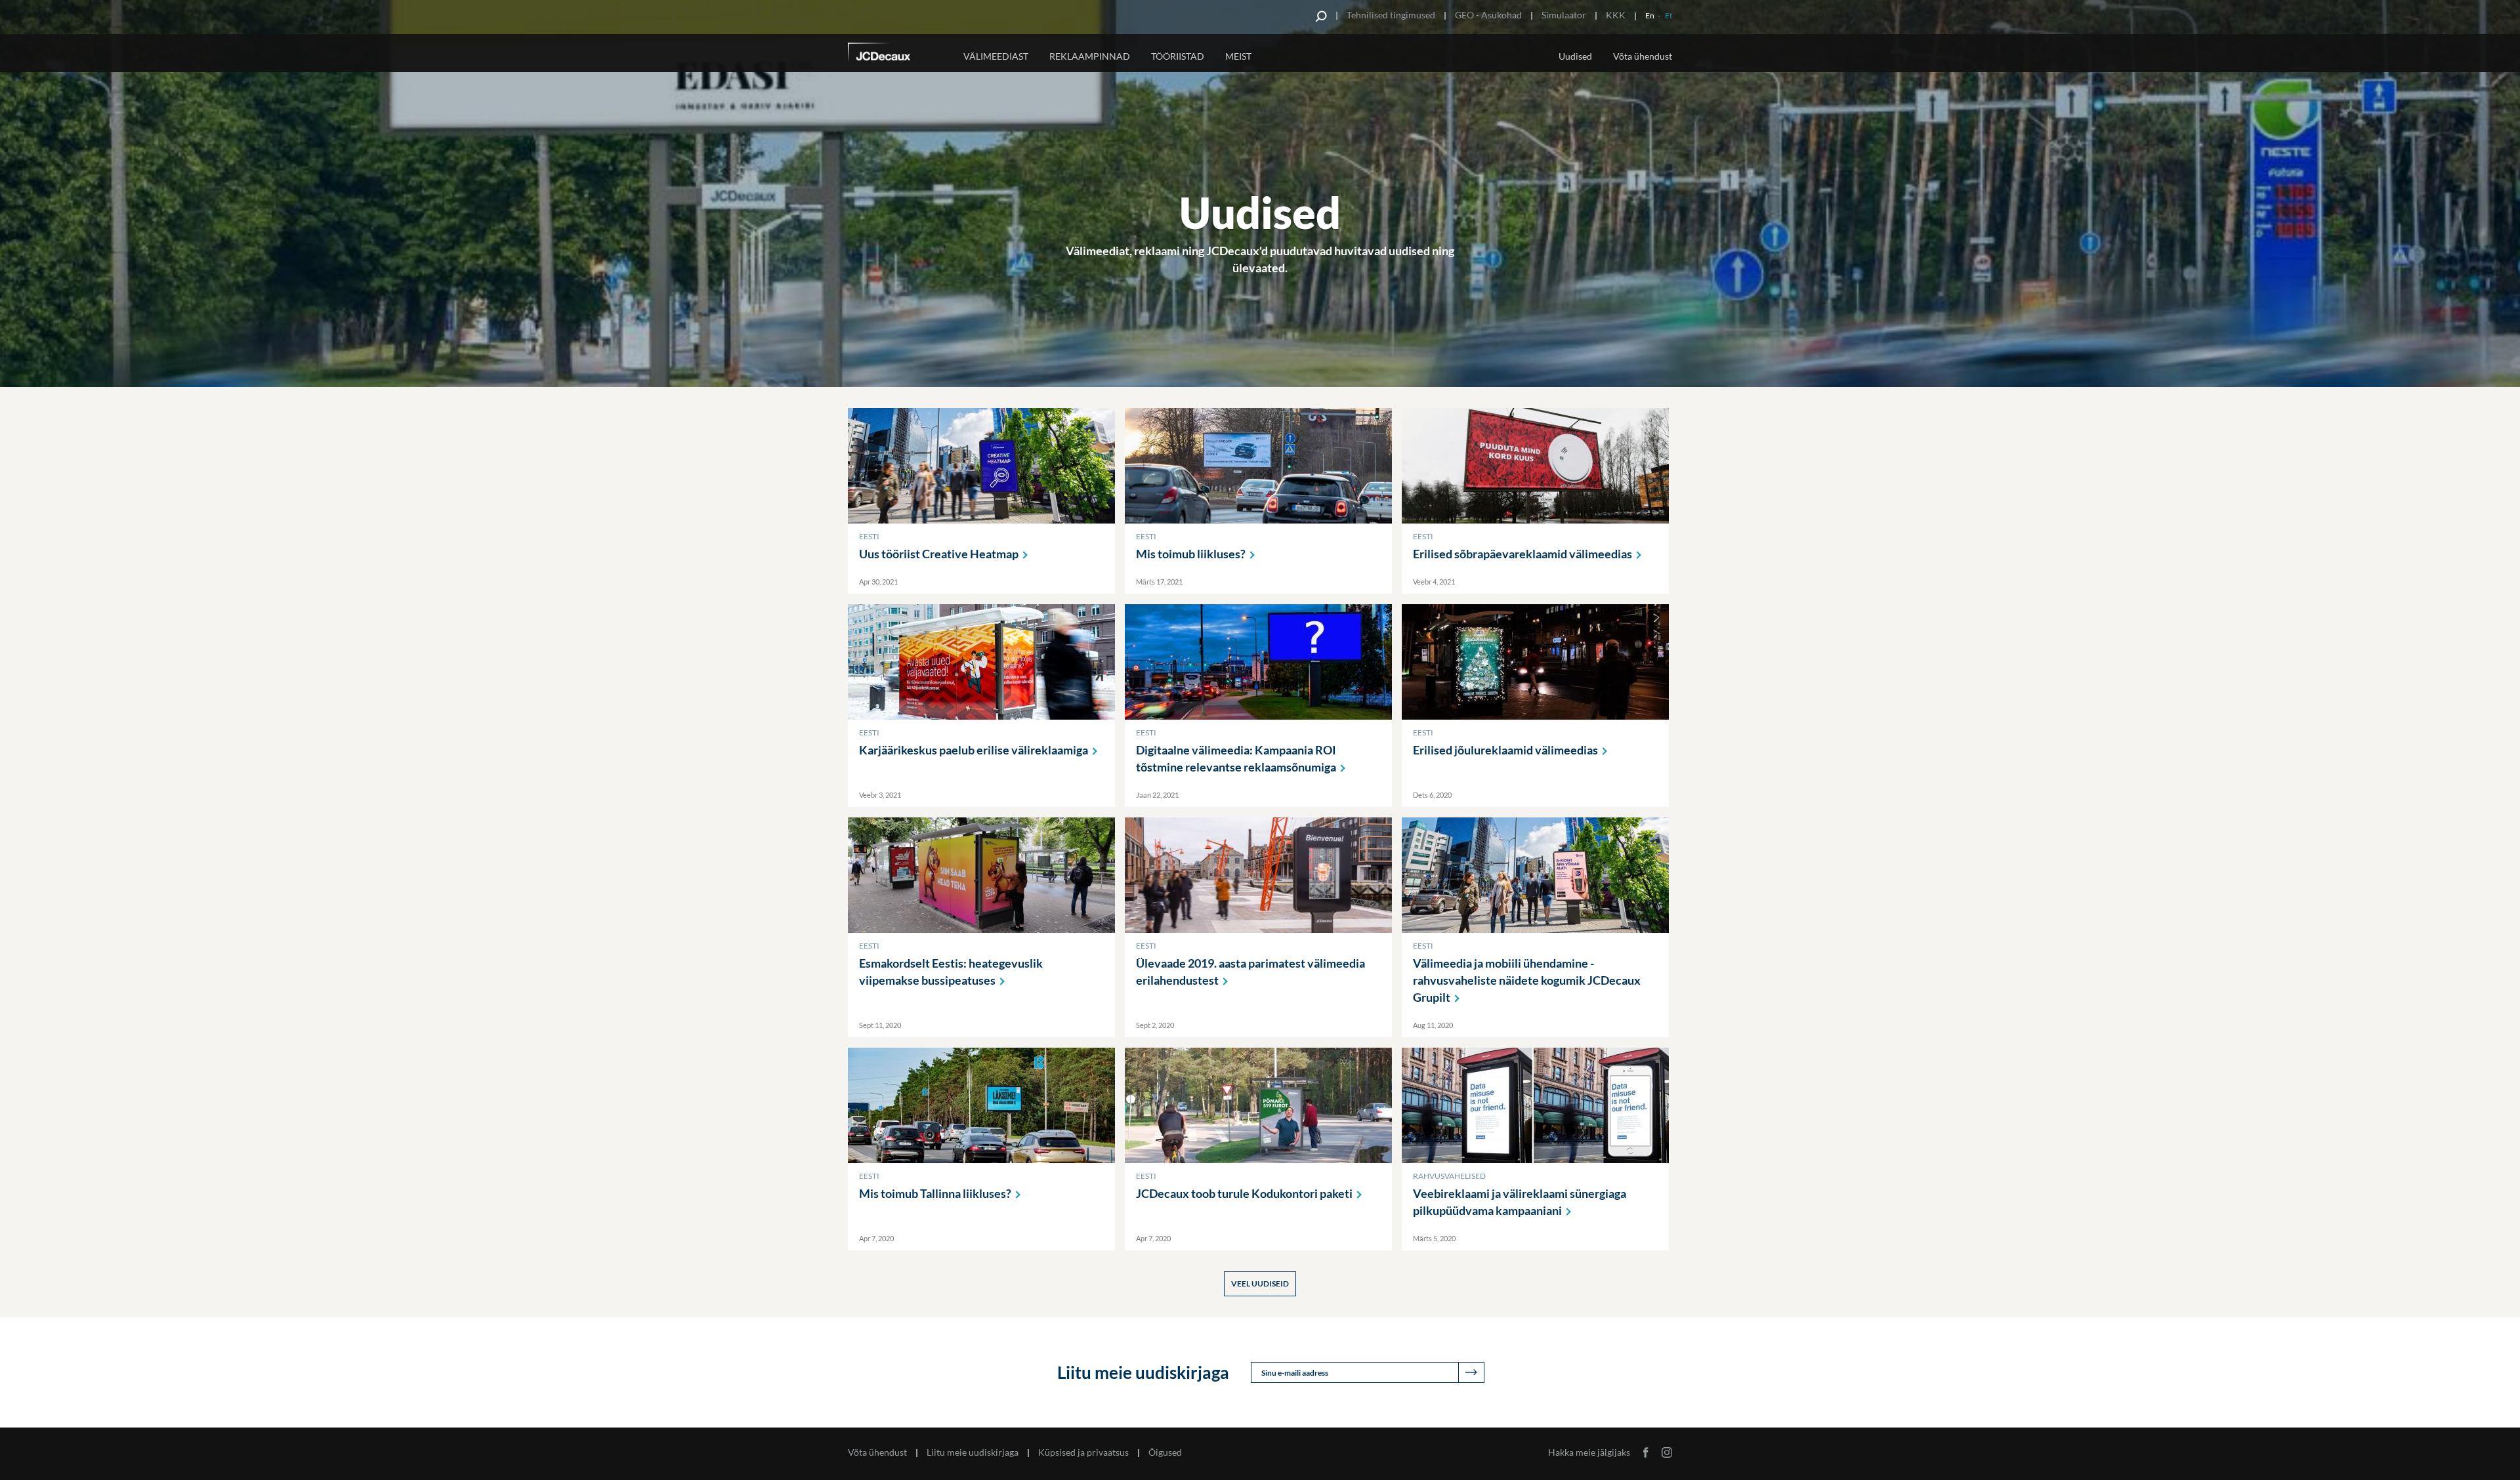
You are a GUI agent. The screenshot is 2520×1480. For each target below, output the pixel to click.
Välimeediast (996, 56)
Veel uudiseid (1260, 1284)
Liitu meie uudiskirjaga (973, 1452)
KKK (1616, 15)
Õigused (1165, 1452)
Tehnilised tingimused (1391, 15)
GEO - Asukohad (1488, 15)
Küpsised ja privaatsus (1083, 1452)
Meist (1238, 56)
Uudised (1575, 56)
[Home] (897, 54)
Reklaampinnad (1090, 56)
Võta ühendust (1643, 56)
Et (1669, 15)
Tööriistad (1178, 56)
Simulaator (1564, 15)
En (1650, 15)
